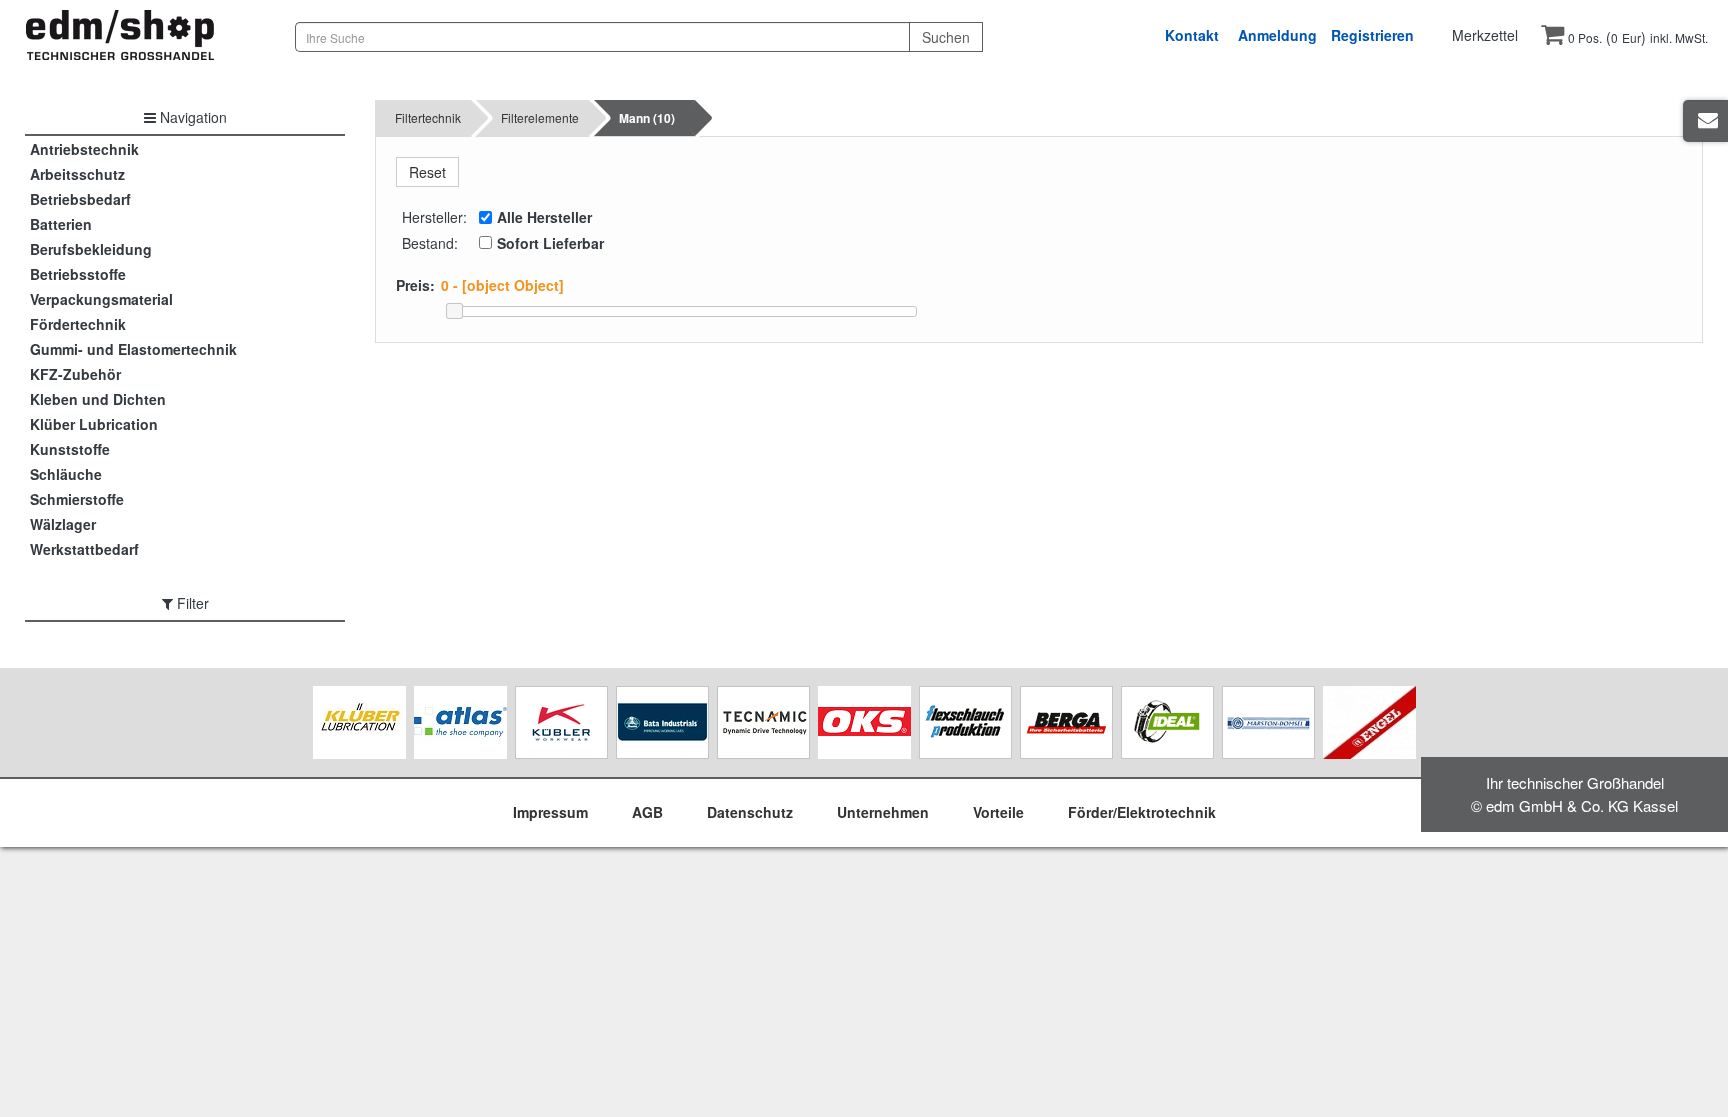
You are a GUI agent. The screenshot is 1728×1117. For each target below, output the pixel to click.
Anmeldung (1277, 35)
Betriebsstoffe (78, 274)
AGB (647, 812)
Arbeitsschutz (77, 174)
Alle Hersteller (544, 217)
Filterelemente (540, 117)
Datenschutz (750, 812)
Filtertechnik (428, 117)
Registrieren (1372, 35)
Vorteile (998, 812)
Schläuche (66, 474)
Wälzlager (63, 524)
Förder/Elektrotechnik (1142, 812)
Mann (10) (647, 118)
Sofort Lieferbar (550, 243)
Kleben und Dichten (98, 399)
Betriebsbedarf (80, 199)
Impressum (550, 812)
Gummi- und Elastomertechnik (133, 349)
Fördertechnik (78, 324)
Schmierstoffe (77, 499)
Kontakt (1192, 35)
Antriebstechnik (84, 149)
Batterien (61, 224)
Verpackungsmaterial (101, 299)
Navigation (191, 117)
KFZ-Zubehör (75, 374)
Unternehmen (883, 812)
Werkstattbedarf (84, 549)
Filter (191, 603)
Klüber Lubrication (94, 424)
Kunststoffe (70, 449)
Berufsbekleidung (91, 249)
